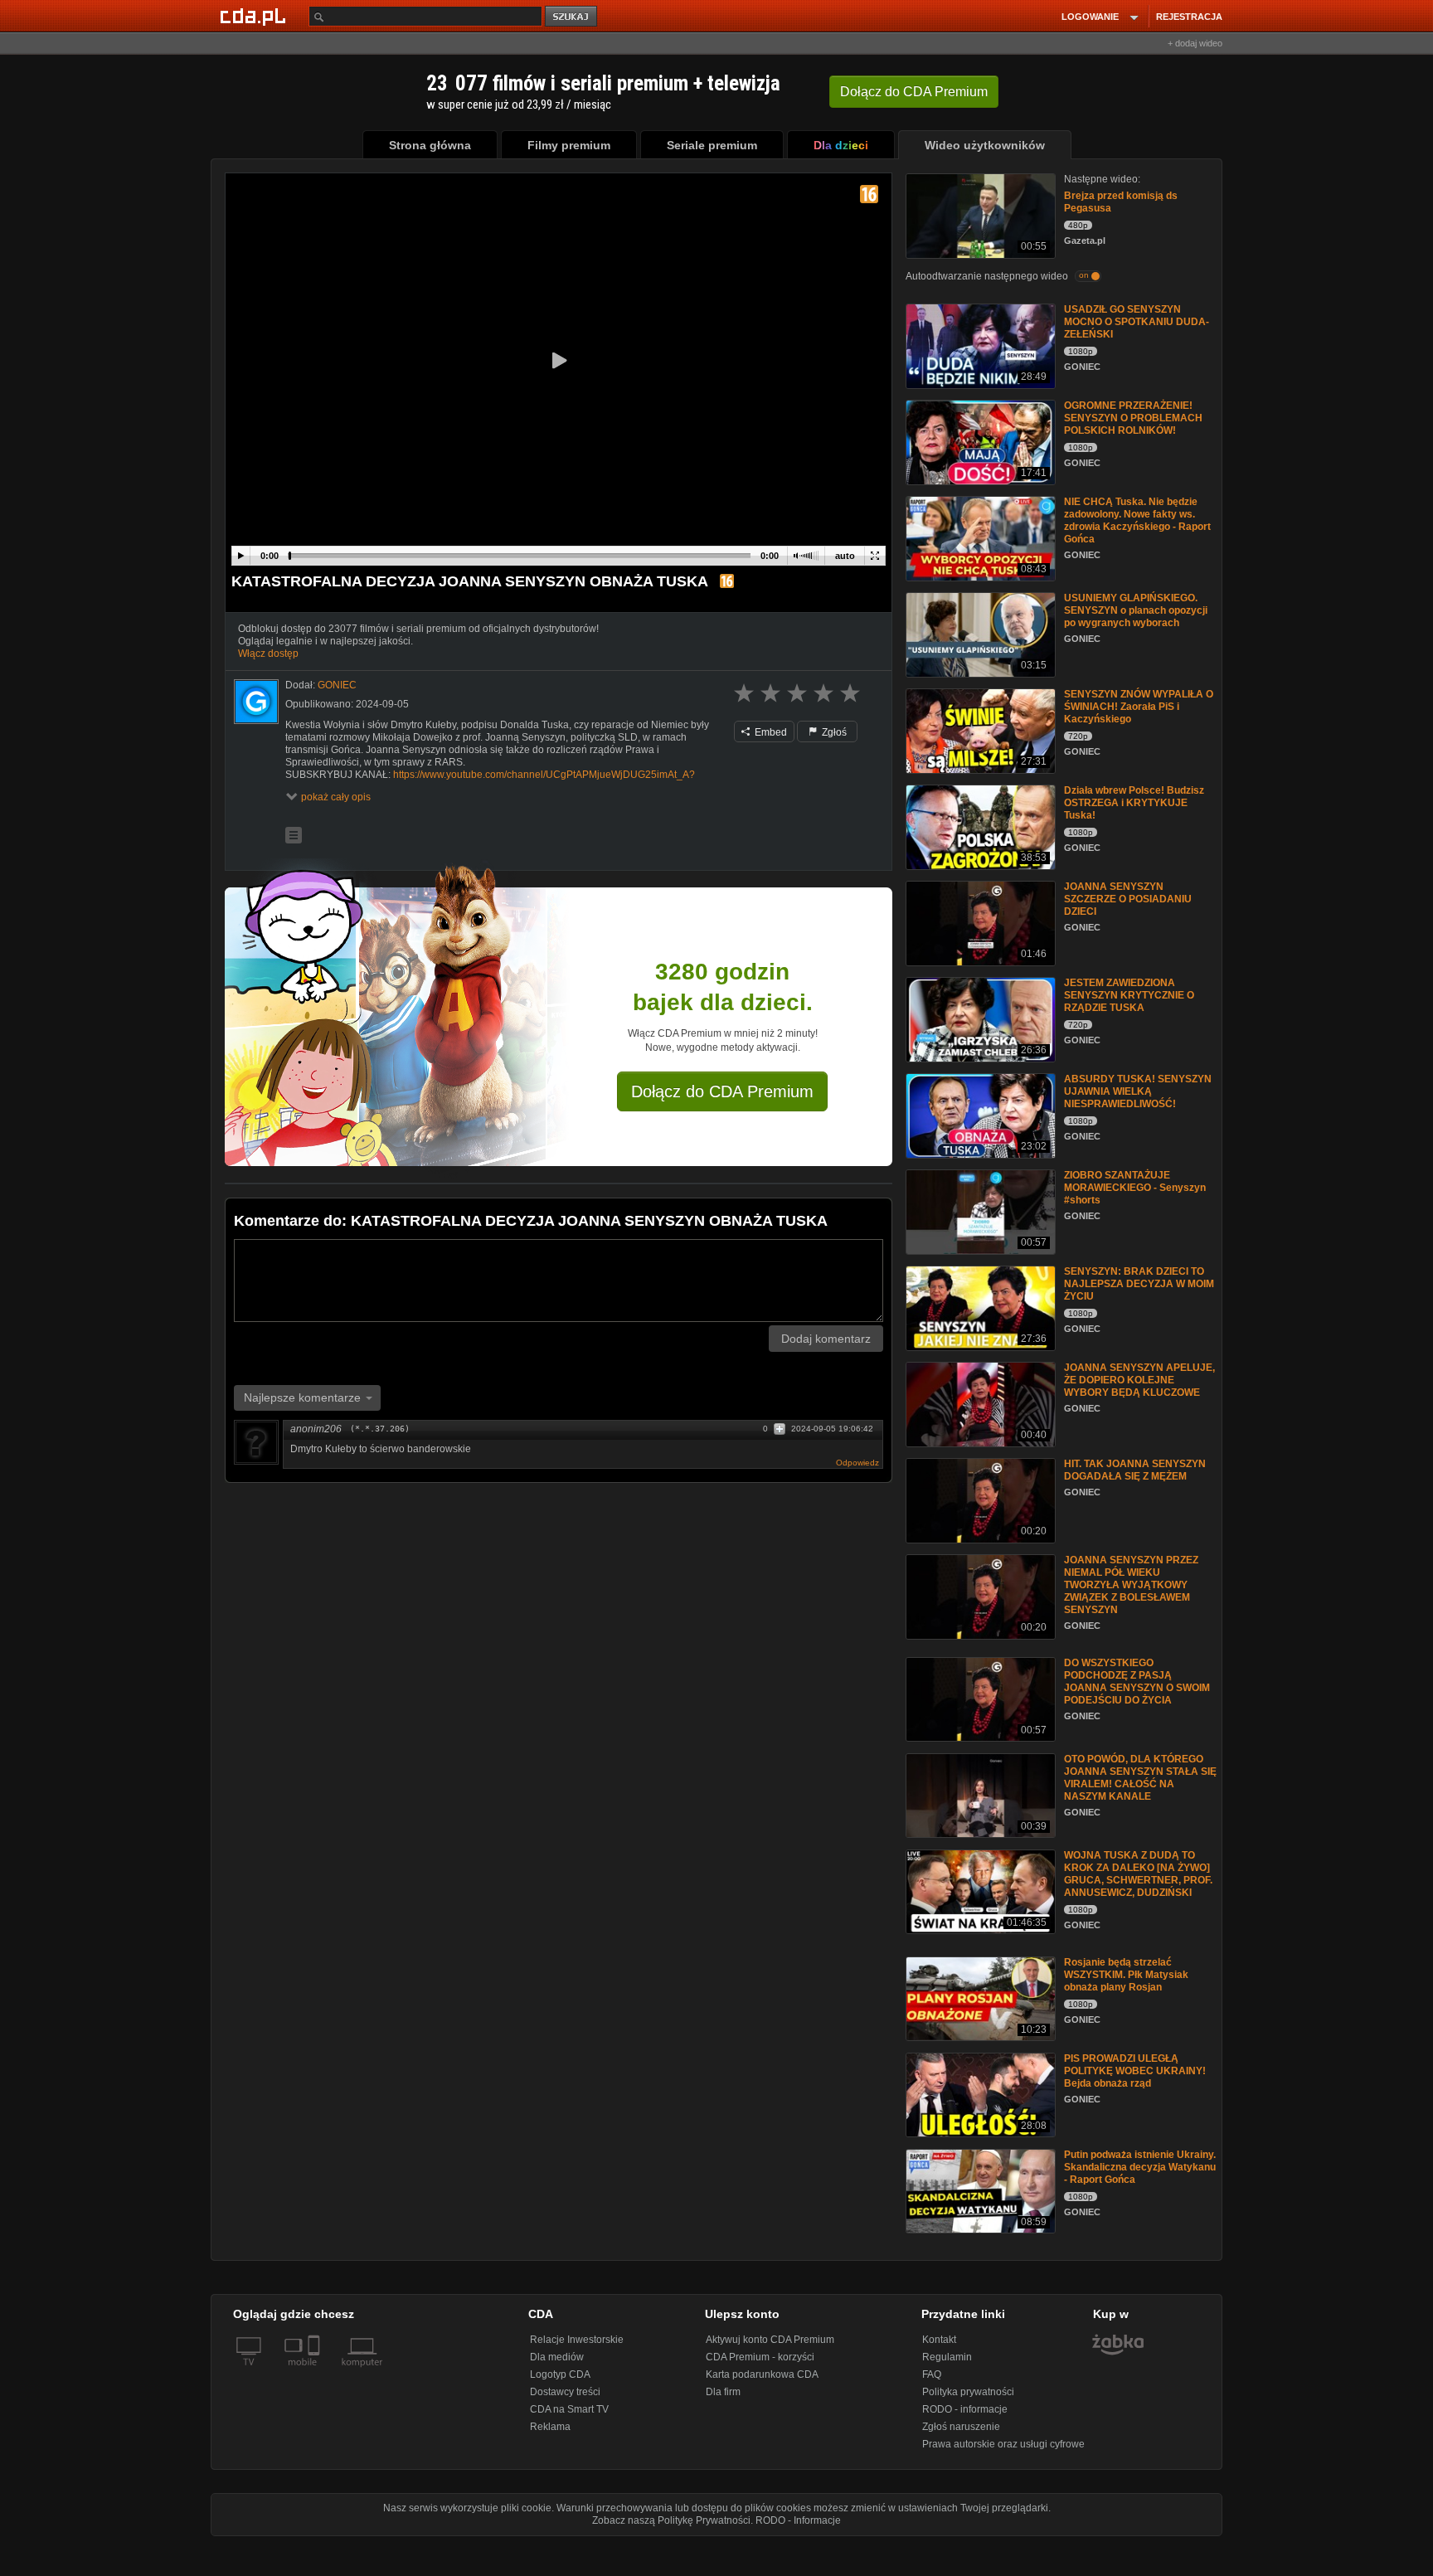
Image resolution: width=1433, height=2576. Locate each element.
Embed (770, 732)
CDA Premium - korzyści (760, 2357)
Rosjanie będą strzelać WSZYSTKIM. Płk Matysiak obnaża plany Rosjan (1126, 1975)
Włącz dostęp (268, 654)
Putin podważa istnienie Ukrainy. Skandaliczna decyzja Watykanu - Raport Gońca (1140, 2167)
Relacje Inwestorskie (577, 2340)
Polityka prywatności (968, 2392)
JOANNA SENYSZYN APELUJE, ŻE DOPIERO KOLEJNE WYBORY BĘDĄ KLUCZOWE (1139, 1380)
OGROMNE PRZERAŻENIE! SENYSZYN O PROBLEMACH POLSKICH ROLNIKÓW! (1133, 418)
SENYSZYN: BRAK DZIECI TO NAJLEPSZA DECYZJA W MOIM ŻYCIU (1139, 1284)
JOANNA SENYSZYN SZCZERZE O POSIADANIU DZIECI (1128, 899)
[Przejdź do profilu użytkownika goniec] (256, 702)
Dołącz (914, 92)
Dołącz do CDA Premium (722, 1091)
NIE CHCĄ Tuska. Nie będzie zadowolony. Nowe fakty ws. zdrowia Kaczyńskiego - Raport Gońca (1137, 520)
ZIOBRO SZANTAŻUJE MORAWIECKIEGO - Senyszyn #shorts (1135, 1188)
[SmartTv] (316, 2372)
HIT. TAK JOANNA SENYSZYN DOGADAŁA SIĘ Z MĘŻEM (1135, 1470)
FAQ (932, 2374)
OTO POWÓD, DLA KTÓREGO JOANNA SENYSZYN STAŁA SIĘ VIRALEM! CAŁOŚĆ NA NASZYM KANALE (1140, 1778)
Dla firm (723, 2392)
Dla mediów (557, 2357)
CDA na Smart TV (569, 2409)
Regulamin (947, 2357)
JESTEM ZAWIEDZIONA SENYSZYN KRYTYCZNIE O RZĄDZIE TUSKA (1129, 995)
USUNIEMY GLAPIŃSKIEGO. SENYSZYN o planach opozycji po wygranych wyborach (1136, 610)
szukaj (572, 17)
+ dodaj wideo (1195, 43)
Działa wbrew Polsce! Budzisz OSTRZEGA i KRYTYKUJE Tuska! (1134, 803)
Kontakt (939, 2340)
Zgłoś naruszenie (961, 2427)
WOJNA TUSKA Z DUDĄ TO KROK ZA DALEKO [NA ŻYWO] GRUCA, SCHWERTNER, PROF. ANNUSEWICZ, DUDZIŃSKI (1138, 1874)
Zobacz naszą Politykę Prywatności (671, 2520)
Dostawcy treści (565, 2392)
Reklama (550, 2427)
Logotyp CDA (560, 2374)
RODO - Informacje (798, 2520)
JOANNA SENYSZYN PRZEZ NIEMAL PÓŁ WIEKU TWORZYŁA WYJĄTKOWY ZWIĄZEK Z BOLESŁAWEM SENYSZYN (1131, 1585)
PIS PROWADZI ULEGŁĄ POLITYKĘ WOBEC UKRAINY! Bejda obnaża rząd (1135, 2071)
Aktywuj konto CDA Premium (770, 2340)
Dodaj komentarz (826, 1339)
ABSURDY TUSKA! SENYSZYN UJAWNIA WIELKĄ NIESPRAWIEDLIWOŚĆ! (1138, 1091)
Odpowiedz (857, 1463)
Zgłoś (833, 732)
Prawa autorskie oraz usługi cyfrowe (1003, 2444)
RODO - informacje (965, 2409)
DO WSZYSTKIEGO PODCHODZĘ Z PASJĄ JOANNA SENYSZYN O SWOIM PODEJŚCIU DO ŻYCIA (1137, 1682)
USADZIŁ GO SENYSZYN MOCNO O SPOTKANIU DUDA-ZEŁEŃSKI (1137, 322)
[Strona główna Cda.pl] (255, 16)
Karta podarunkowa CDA (762, 2374)
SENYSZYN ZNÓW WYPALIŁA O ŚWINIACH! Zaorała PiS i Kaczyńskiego (1139, 707)
